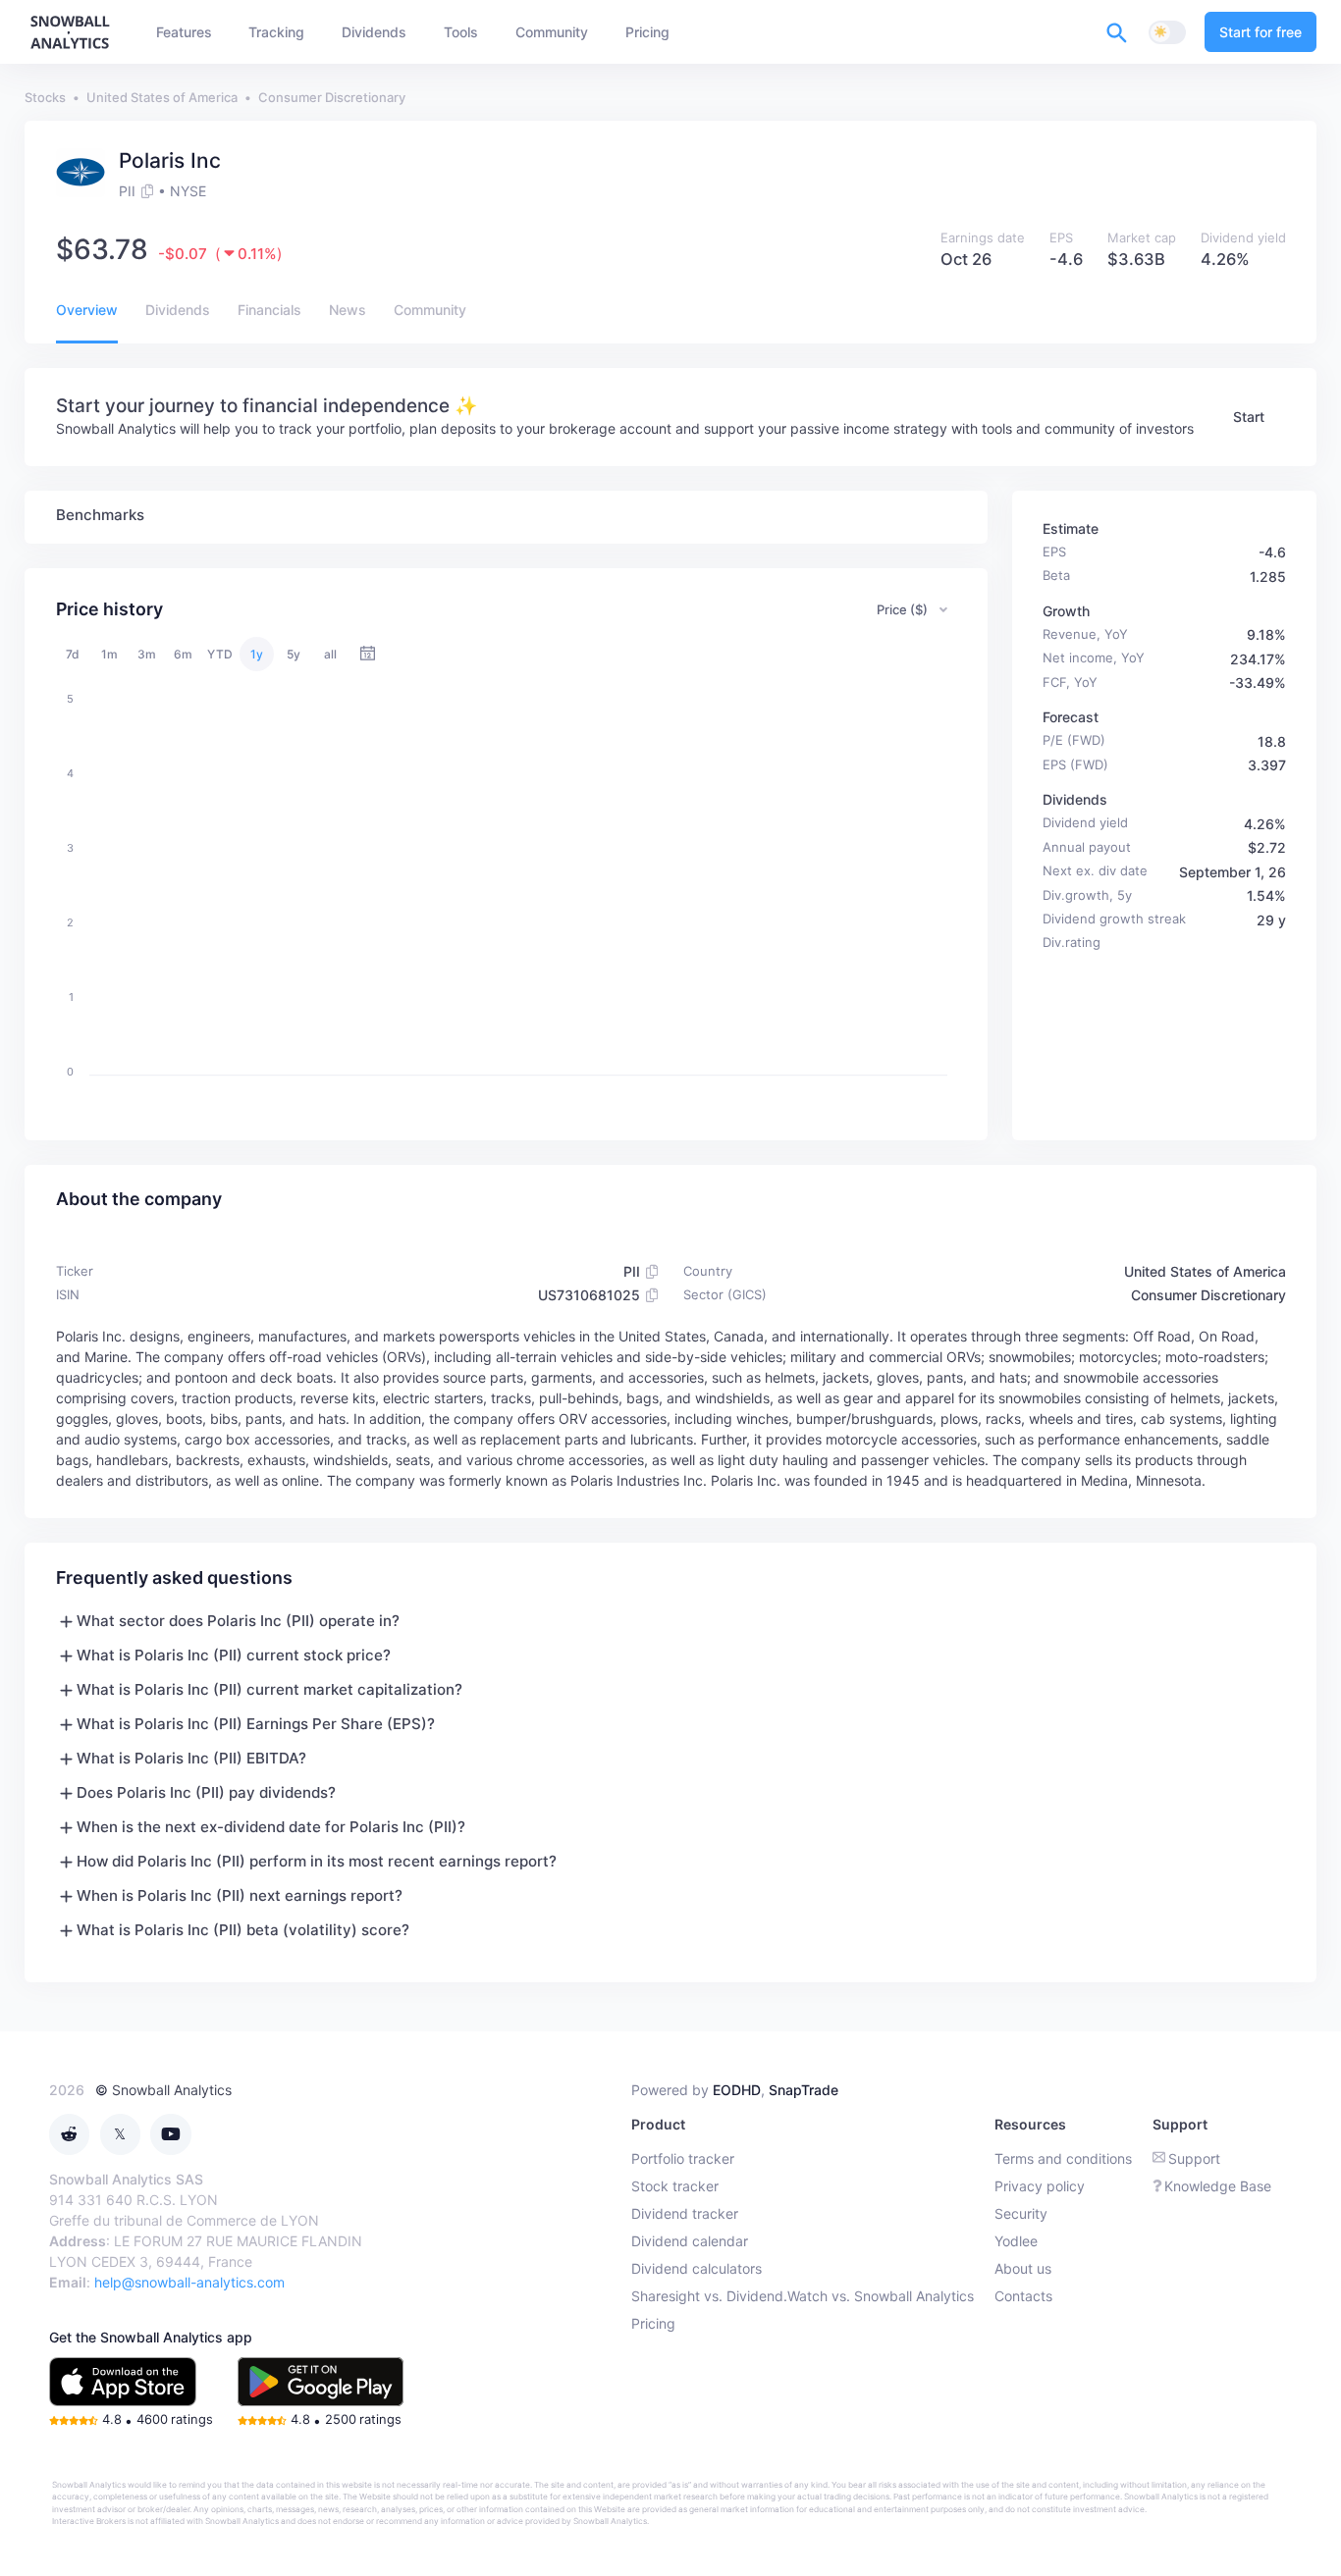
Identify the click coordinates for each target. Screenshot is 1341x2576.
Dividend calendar (690, 2241)
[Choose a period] (368, 654)
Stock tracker (675, 2186)
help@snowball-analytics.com (189, 2282)
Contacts (1023, 2296)
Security (1021, 2213)
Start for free (1261, 32)
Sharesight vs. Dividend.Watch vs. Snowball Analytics (803, 2296)
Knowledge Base (1218, 2186)
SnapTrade (804, 2090)
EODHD (737, 2090)
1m (109, 654)
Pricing (653, 2323)
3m (147, 654)
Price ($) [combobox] (902, 609)
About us (1023, 2268)
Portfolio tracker (683, 2158)
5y (294, 654)
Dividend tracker (685, 2213)
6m (183, 654)
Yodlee (1016, 2241)
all (330, 654)
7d (73, 654)
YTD (220, 654)
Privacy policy (1040, 2186)
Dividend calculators (697, 2268)
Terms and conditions (1063, 2158)
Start (1249, 417)
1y (257, 654)
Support (1194, 2158)
